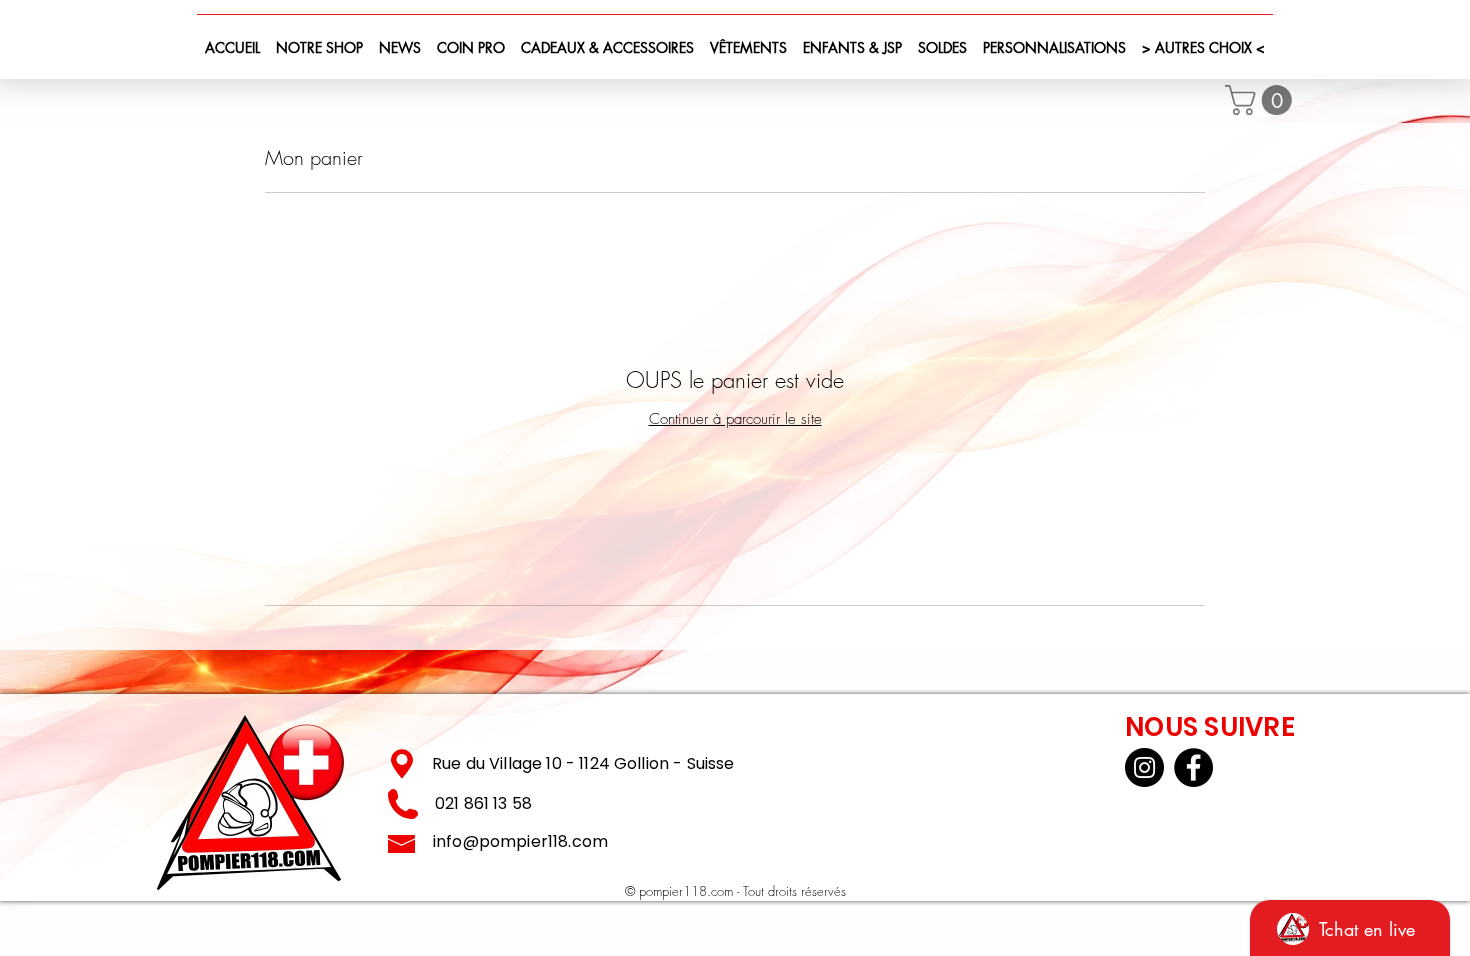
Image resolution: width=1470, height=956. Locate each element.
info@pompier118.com (520, 841)
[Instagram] (1144, 767)
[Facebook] (1193, 767)
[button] (1262, 100)
